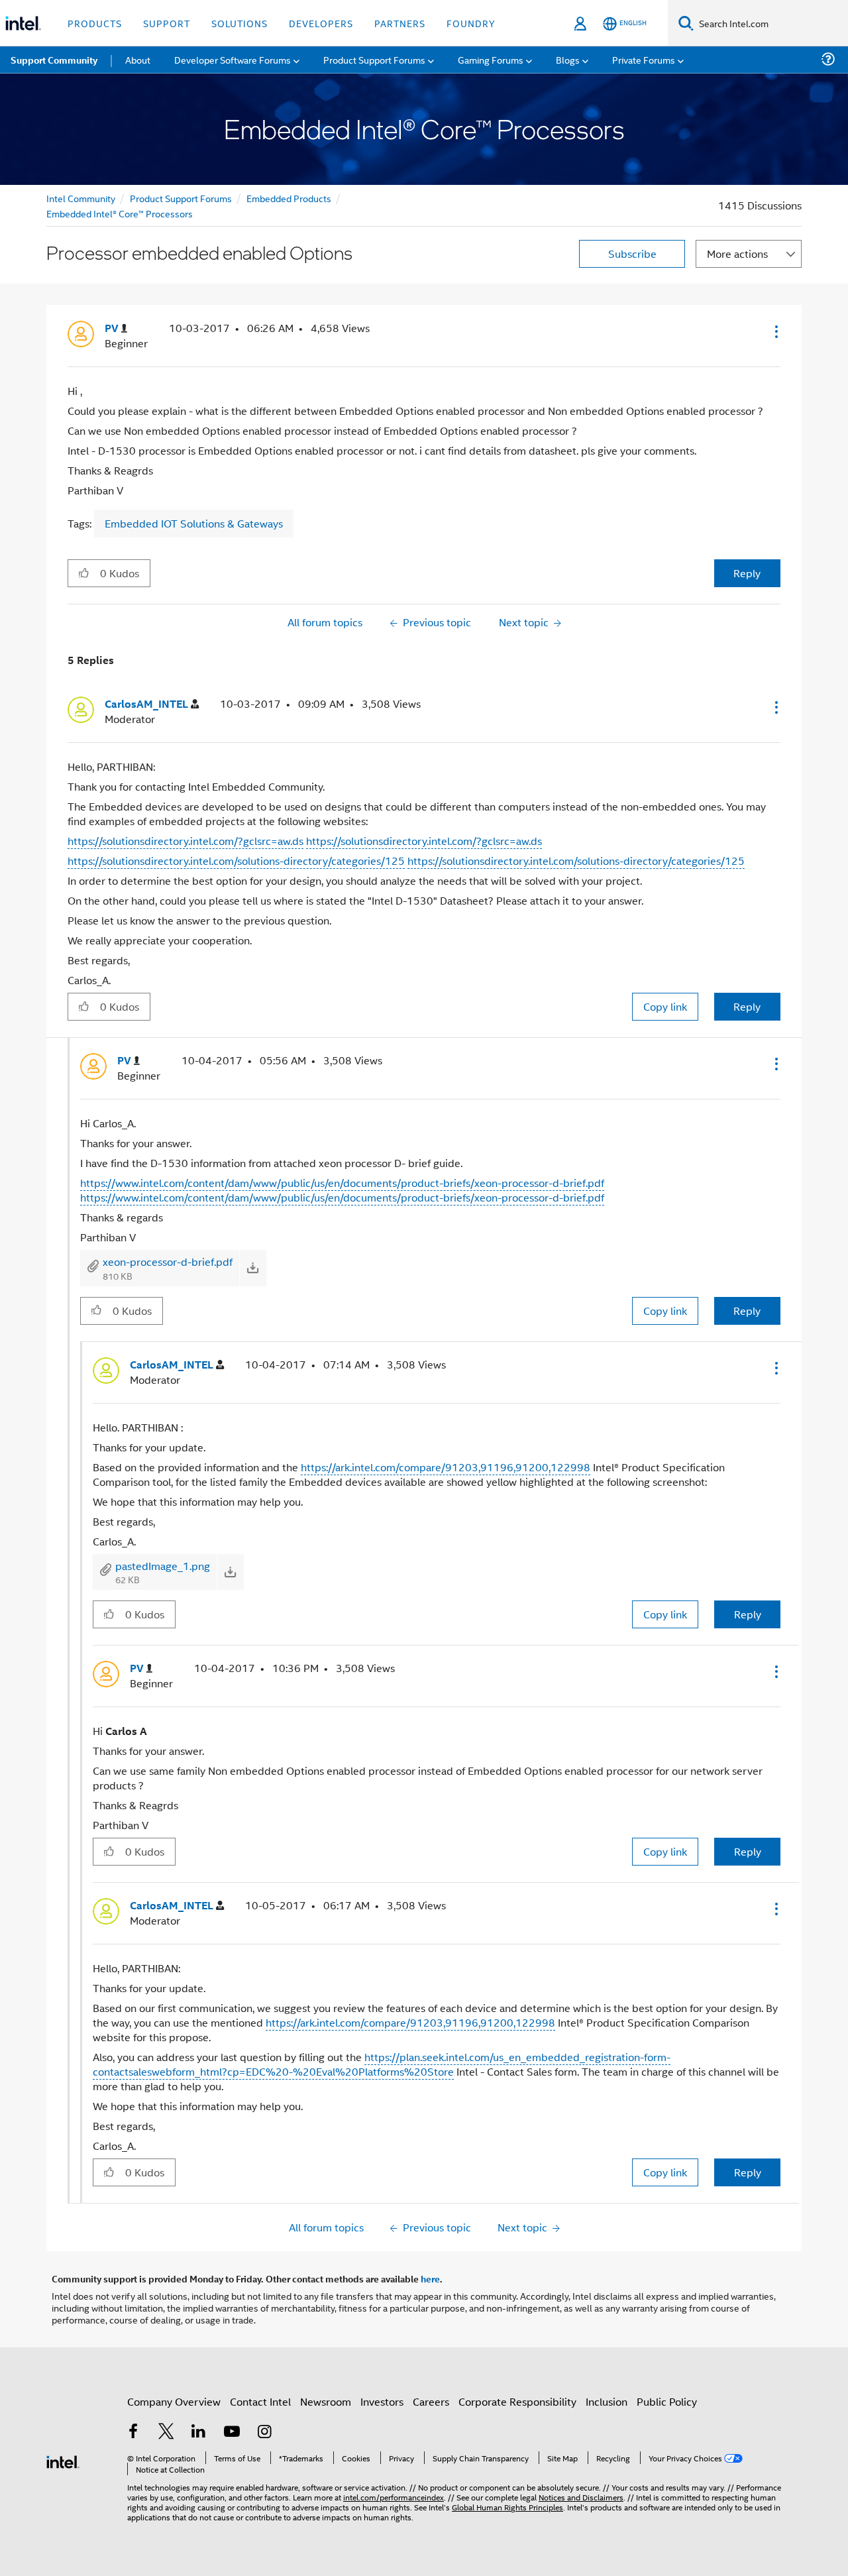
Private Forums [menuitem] (644, 59)
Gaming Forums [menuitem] (491, 59)
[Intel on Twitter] (166, 2433)
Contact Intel (260, 2401)
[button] (775, 331)
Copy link (665, 1006)
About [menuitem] (138, 59)
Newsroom (326, 2401)
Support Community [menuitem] (54, 60)
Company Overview (174, 2401)
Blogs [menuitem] (568, 59)
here (430, 2278)
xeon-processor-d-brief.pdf (168, 1261)
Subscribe (632, 253)
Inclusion (607, 2401)
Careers (431, 2401)
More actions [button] (737, 253)
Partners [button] (400, 23)
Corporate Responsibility (517, 2401)
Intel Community (81, 198)
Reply (747, 573)
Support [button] (167, 23)
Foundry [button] (471, 23)
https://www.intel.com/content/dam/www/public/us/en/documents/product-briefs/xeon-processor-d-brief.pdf (342, 1183)
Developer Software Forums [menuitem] (233, 59)
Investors (382, 2401)
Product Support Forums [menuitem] (374, 59)
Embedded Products (289, 198)
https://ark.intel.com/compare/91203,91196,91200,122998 (446, 1467)
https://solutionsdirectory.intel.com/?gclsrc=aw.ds (185, 841)
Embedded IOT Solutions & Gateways (194, 523)
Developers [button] (321, 23)
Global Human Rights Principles (507, 2507)
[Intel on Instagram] (264, 2433)
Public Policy (667, 2401)
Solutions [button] (239, 23)
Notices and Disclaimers (581, 2497)
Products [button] (95, 23)
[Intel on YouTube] (232, 2433)
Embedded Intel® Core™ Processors (120, 213)
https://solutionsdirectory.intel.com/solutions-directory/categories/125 (236, 861)
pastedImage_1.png (163, 1566)
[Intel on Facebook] (133, 2433)
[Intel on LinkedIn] (199, 2433)
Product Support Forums (181, 198)
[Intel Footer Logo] (63, 2460)
